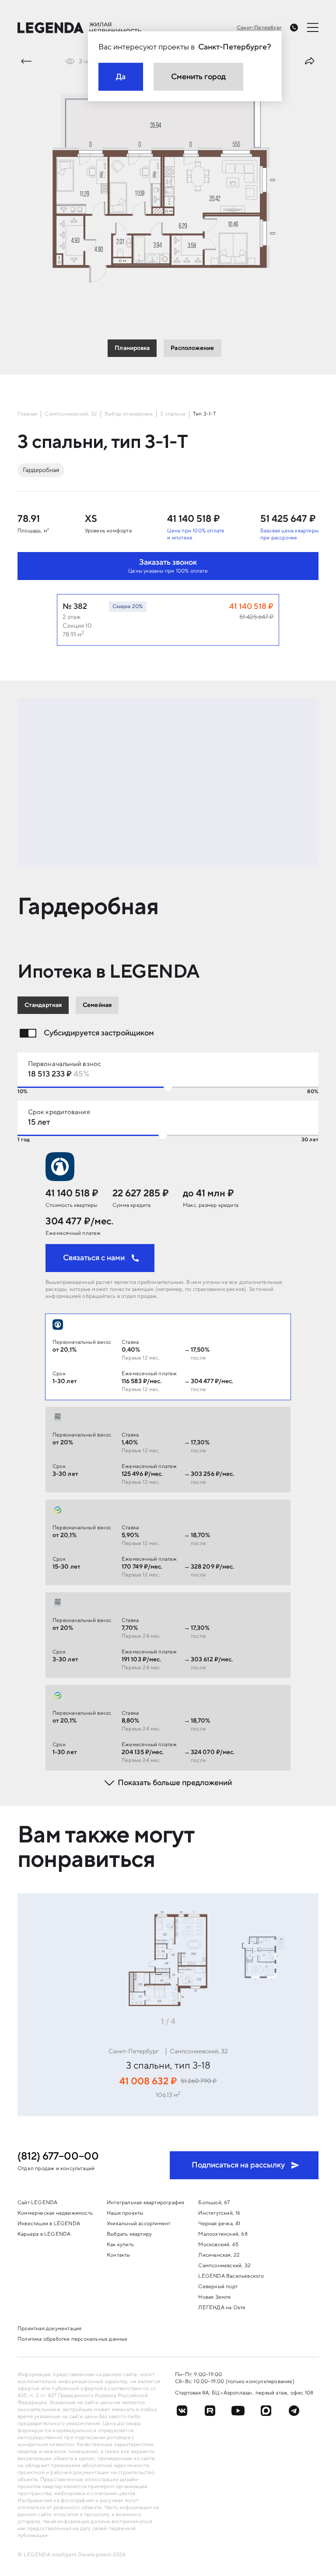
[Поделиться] (310, 61)
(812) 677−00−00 (58, 2157)
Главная (27, 414)
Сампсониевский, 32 (71, 414)
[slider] (168, 1087)
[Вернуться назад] (26, 61)
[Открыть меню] (313, 27)
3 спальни (173, 414)
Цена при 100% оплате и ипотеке (196, 534)
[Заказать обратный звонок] (294, 28)
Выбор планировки (129, 414)
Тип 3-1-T (205, 414)
